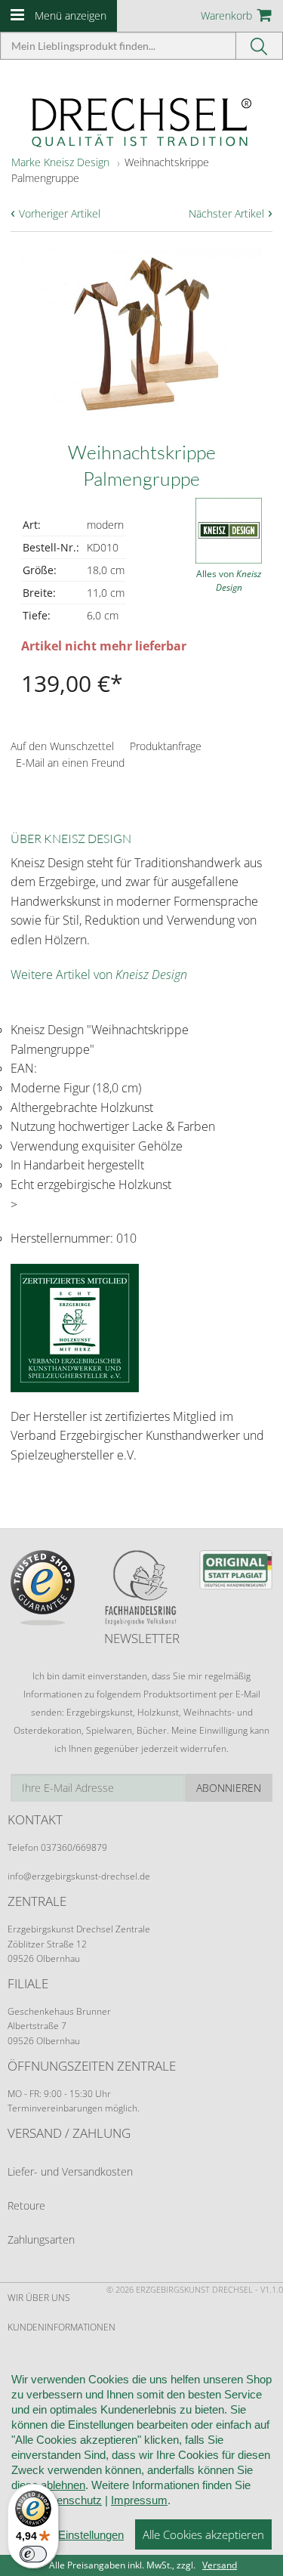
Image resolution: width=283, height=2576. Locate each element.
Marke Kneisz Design (60, 162)
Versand (220, 2565)
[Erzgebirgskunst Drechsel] (142, 121)
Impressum (139, 2500)
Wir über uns (39, 2298)
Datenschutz (71, 2500)
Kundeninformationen (62, 2327)
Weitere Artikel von (99, 974)
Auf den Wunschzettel (62, 746)
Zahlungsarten (41, 2239)
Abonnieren (229, 1788)
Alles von (229, 581)
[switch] (33, 2554)
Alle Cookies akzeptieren (203, 2534)
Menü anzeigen (71, 15)
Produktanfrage (166, 746)
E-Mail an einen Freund (70, 763)
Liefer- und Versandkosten (70, 2171)
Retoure (26, 2205)
